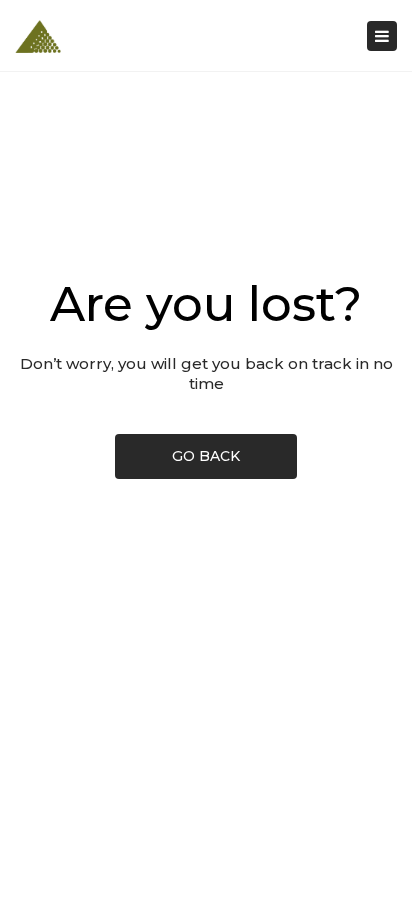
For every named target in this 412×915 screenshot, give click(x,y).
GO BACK (206, 456)
